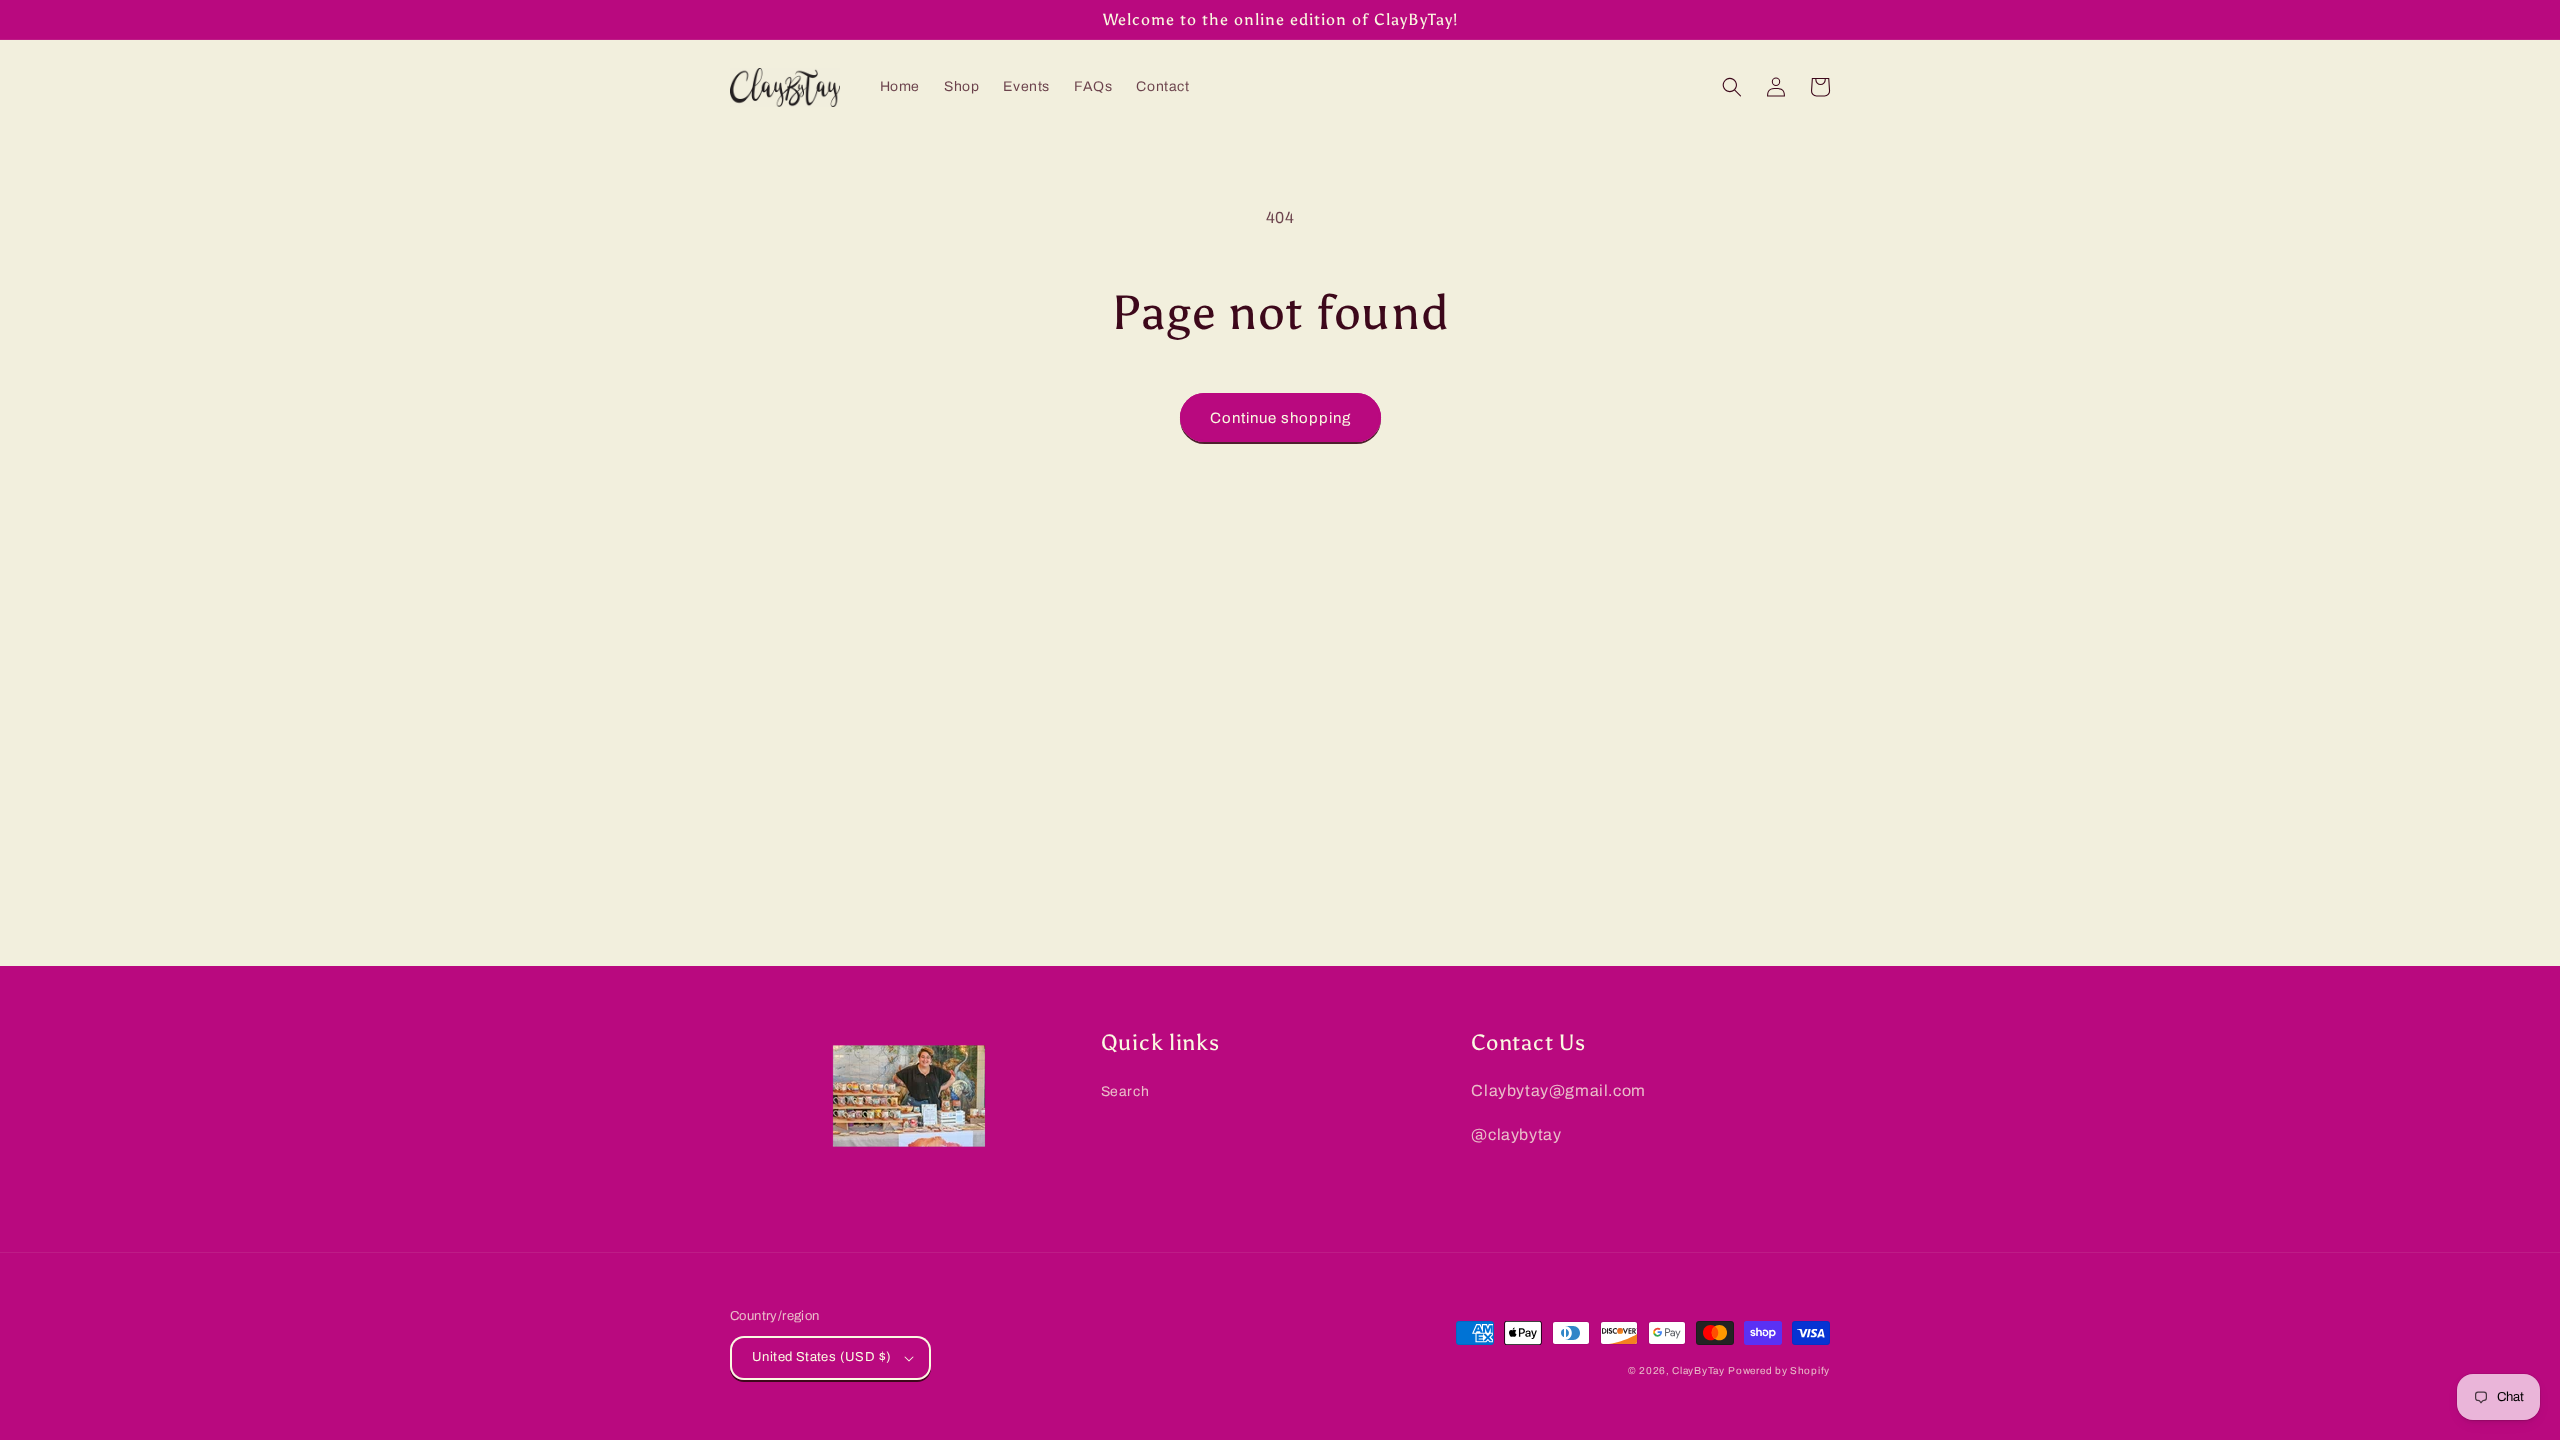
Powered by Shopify (1779, 1370)
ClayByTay (1698, 1370)
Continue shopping (1280, 418)
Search (1125, 1091)
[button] (1732, 87)
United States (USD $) (821, 1357)
